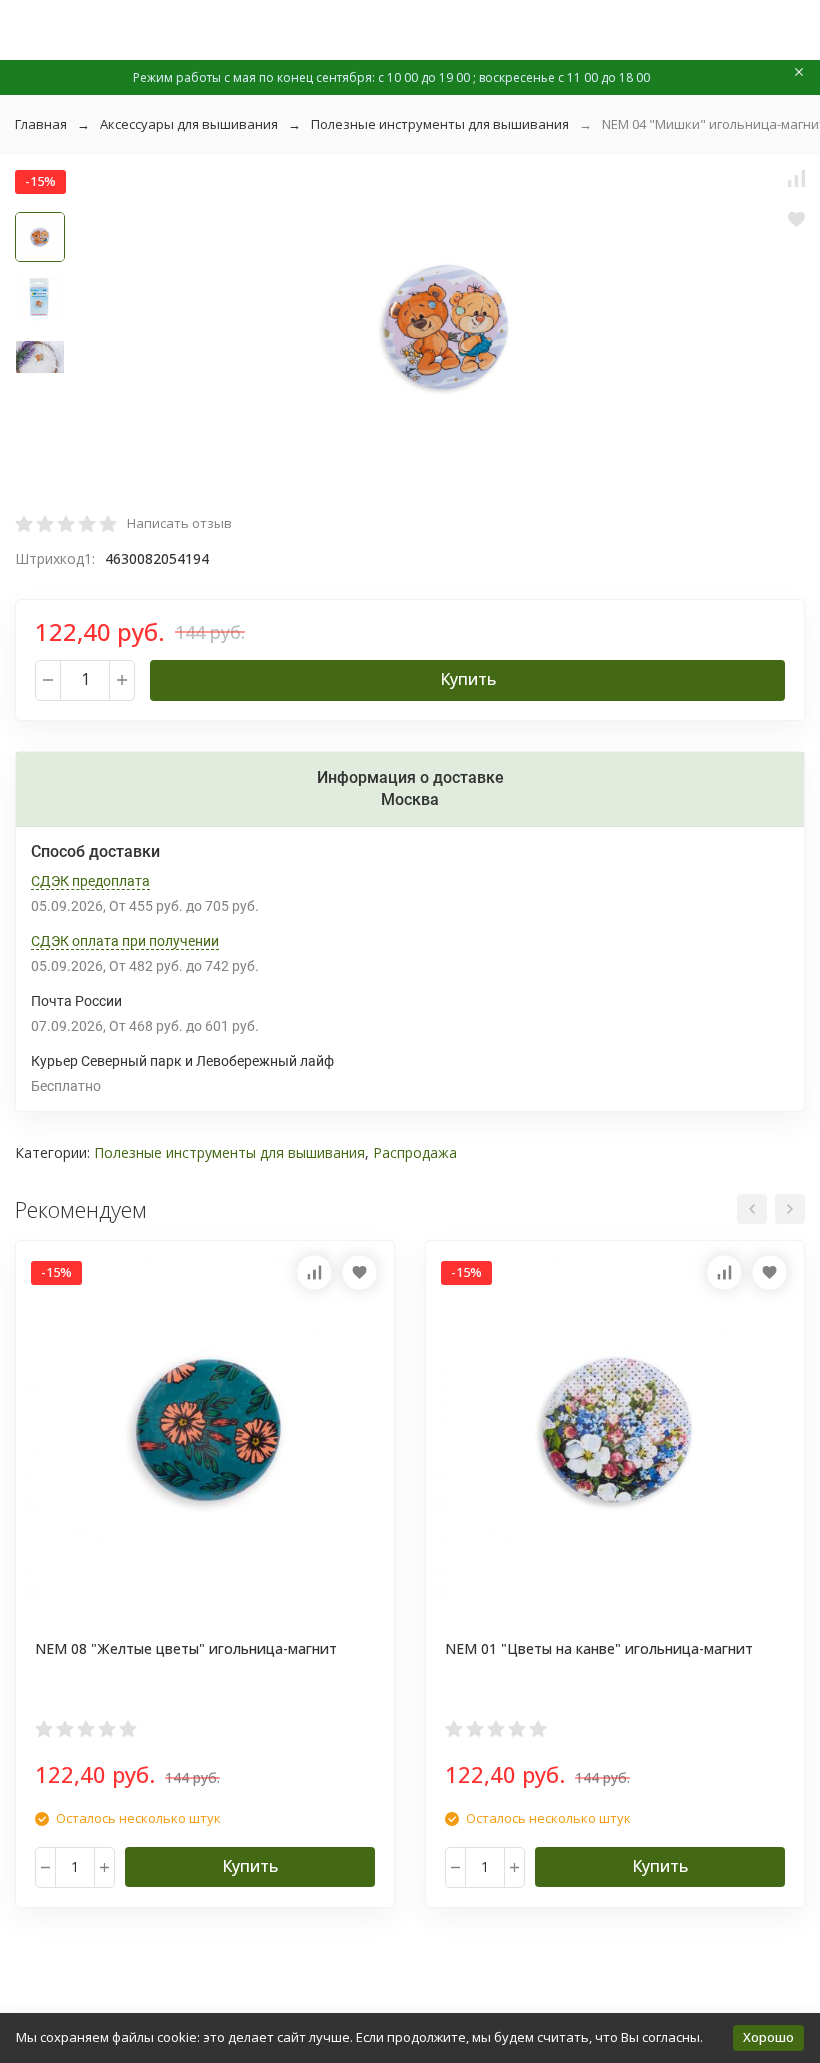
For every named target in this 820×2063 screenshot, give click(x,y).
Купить (468, 679)
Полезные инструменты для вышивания (440, 124)
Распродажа (415, 1152)
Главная (41, 124)
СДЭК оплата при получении (125, 941)
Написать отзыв (179, 523)
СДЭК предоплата (90, 881)
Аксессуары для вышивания (189, 124)
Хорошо (768, 2037)
